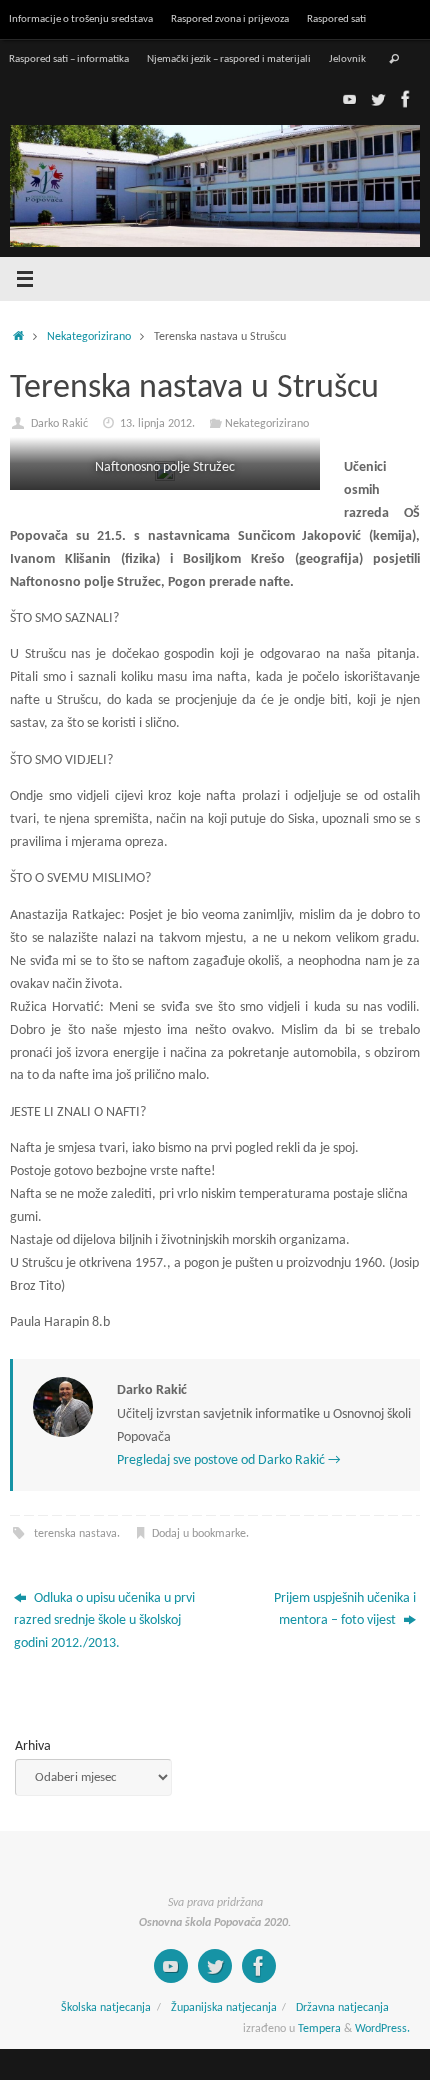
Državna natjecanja (342, 2008)
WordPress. (382, 2029)
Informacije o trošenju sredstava (81, 19)
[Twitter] (378, 99)
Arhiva (33, 1746)
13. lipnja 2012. (157, 424)
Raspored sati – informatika (69, 59)
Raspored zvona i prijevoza (230, 19)
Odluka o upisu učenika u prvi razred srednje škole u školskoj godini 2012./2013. (104, 1621)
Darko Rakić (59, 424)
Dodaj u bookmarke (199, 1534)
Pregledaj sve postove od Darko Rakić (229, 1460)
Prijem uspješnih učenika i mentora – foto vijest (345, 1610)
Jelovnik (347, 59)
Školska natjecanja (106, 2008)
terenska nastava (75, 1534)
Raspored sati (336, 19)
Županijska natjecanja (224, 2008)
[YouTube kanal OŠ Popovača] (350, 99)
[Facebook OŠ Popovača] (406, 99)
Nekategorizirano (89, 337)
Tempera (319, 2029)
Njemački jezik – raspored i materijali (229, 59)
